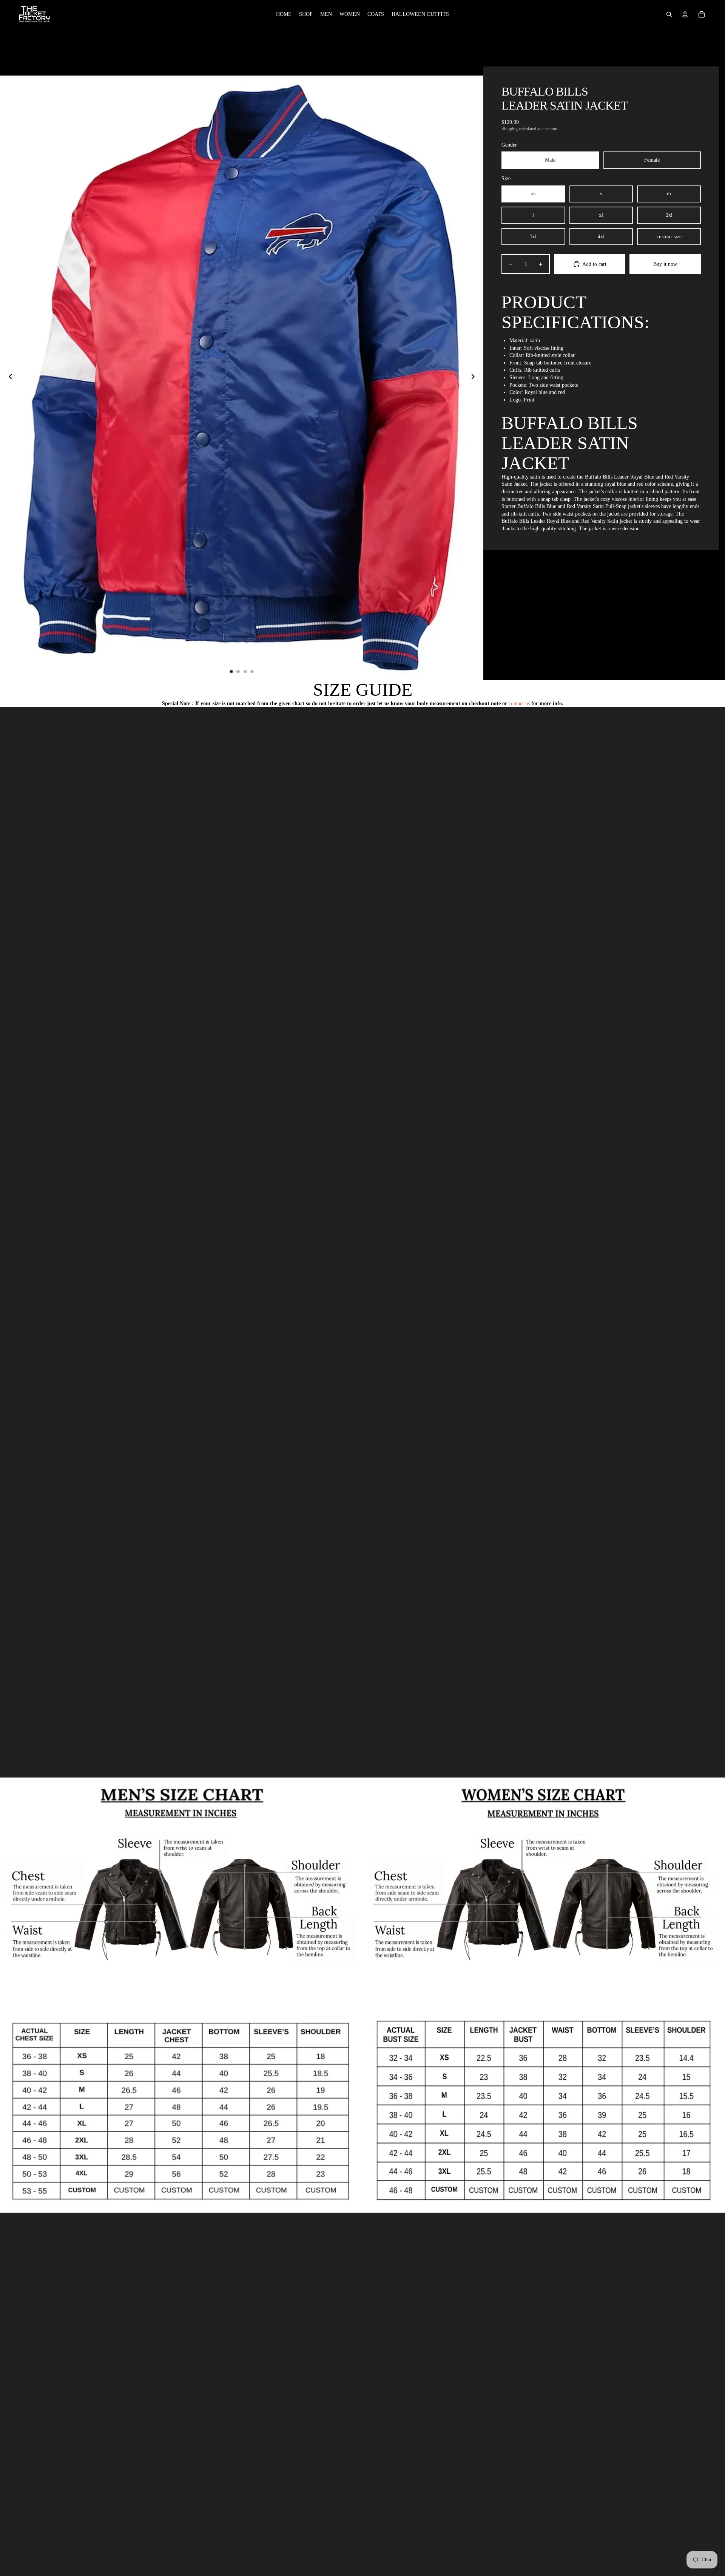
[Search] (669, 14)
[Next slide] (475, 378)
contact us (519, 703)
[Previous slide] (8, 378)
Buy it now (665, 264)
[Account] (685, 14)
